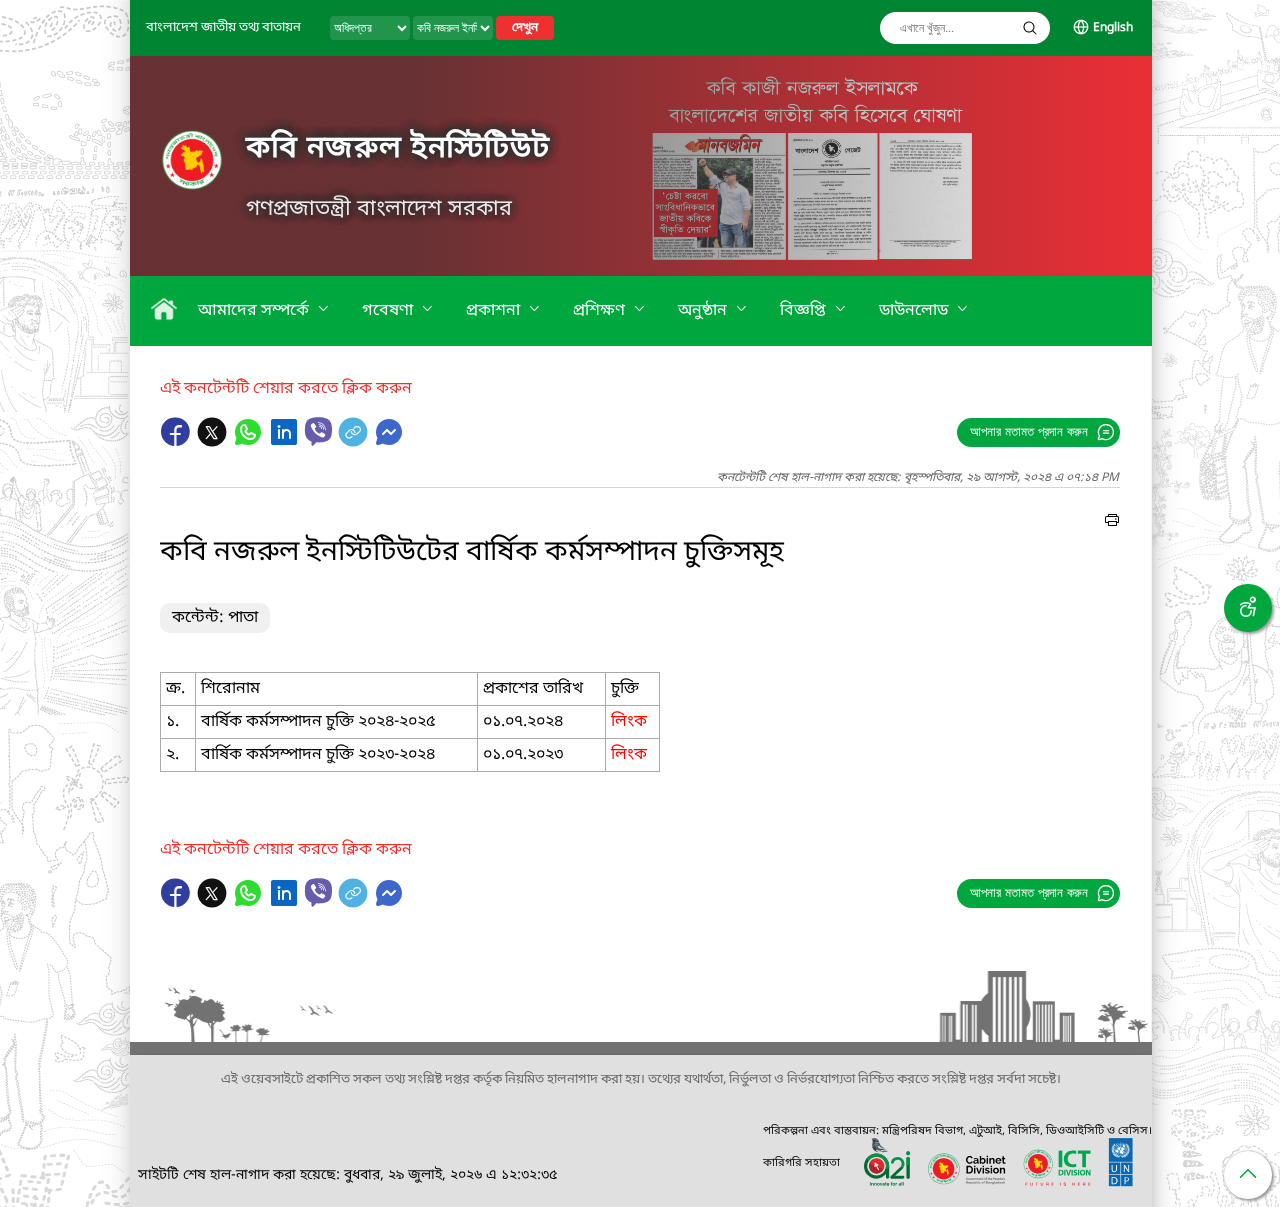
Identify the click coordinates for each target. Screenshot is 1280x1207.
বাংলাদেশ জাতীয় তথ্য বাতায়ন (223, 27)
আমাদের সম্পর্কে (255, 311)
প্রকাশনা (495, 311)
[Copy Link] (355, 442)
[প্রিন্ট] (1112, 523)
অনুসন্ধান (1030, 28)
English (1113, 28)
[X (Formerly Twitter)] (214, 442)
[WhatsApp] (250, 442)
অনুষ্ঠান (704, 311)
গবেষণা (389, 311)
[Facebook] (178, 442)
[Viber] (318, 431)
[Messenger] (389, 442)
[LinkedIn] (286, 442)
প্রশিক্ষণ (601, 311)
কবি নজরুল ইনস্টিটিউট (398, 149)
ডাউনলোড (915, 311)
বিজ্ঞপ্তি (805, 311)
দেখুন (525, 28)
